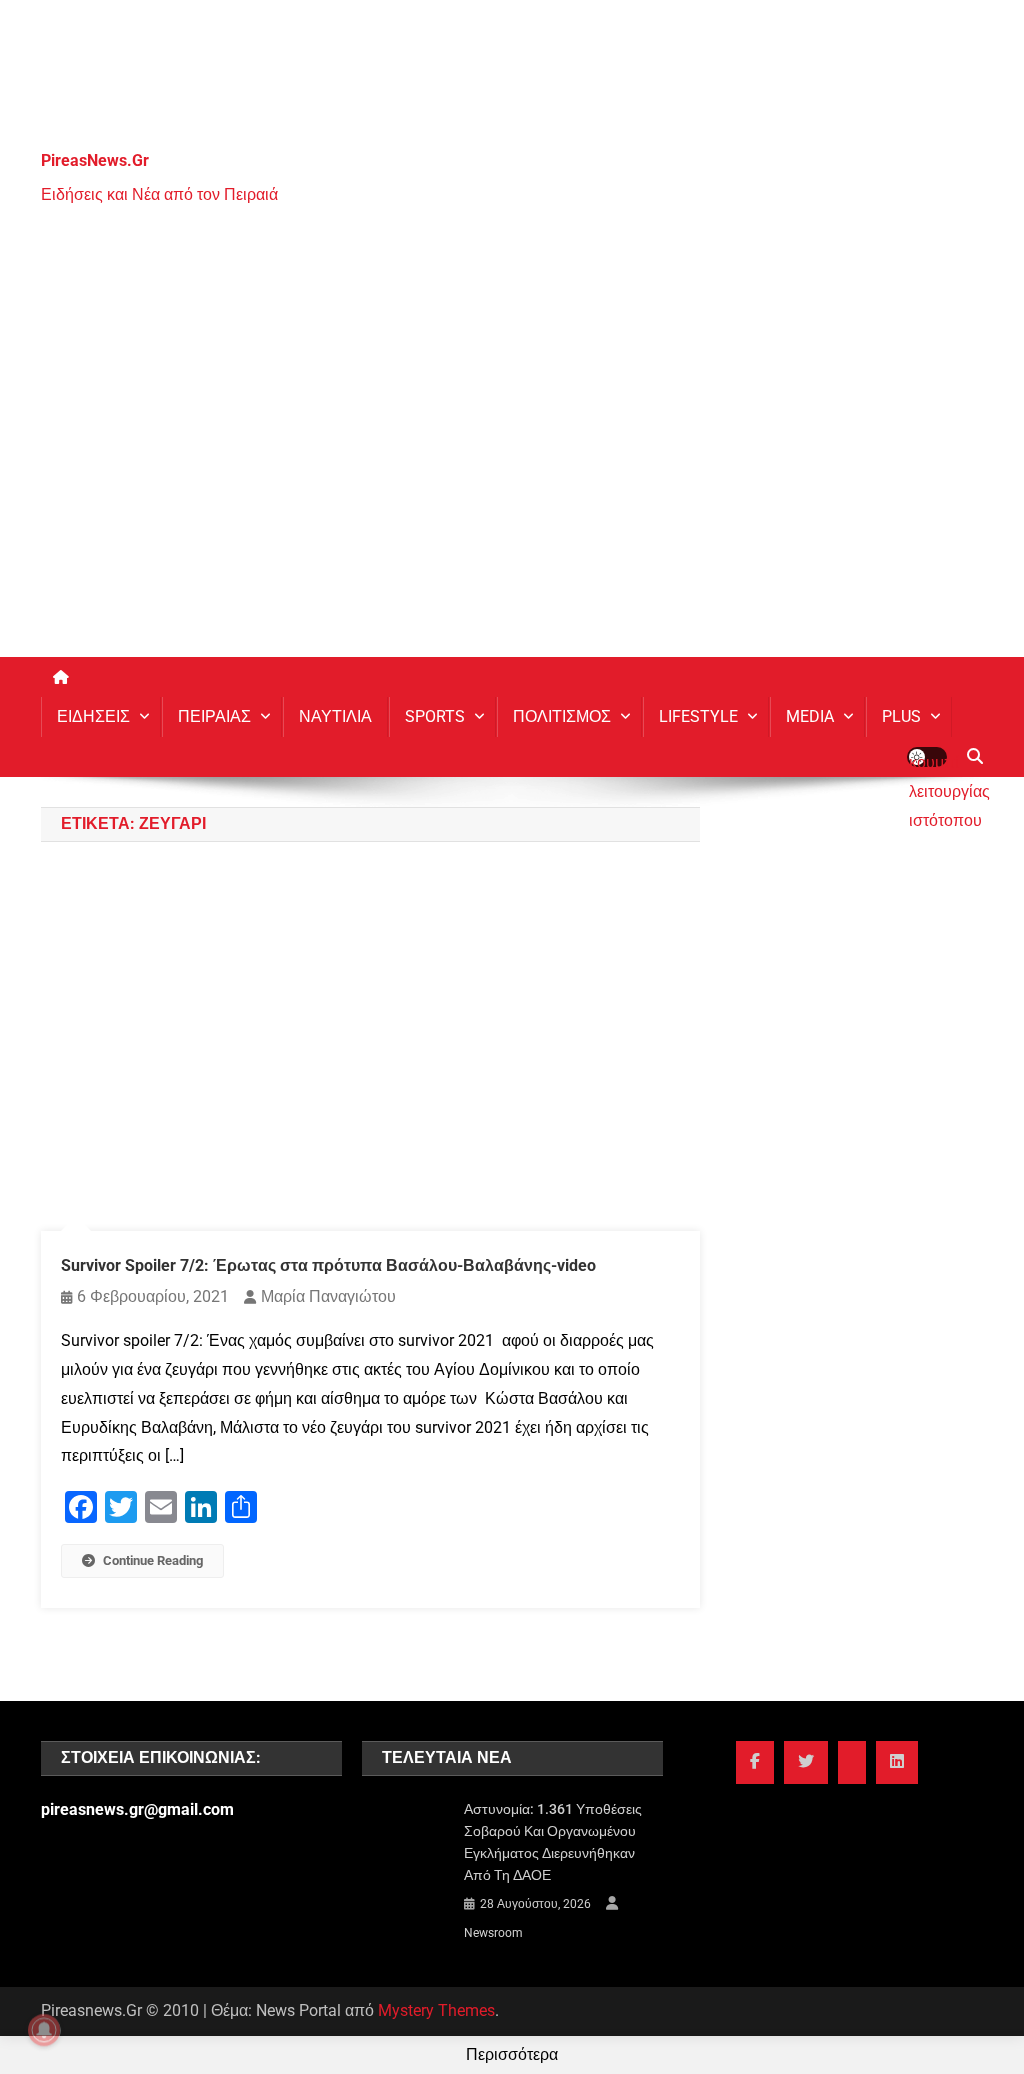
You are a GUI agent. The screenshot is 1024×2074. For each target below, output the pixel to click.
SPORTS (435, 716)
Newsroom (493, 1933)
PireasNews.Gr (95, 160)
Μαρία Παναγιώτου (328, 1296)
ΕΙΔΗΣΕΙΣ (93, 716)
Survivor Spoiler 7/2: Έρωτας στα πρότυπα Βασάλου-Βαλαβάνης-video (328, 1265)
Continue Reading (153, 1560)
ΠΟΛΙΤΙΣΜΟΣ (562, 716)
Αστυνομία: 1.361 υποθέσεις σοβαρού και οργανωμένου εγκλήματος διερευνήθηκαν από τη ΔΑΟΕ (553, 1842)
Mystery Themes (436, 2010)
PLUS (901, 716)
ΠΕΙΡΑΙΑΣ (214, 716)
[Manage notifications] (44, 2030)
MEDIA (810, 716)
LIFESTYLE (698, 716)
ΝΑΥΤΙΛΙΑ (335, 716)
